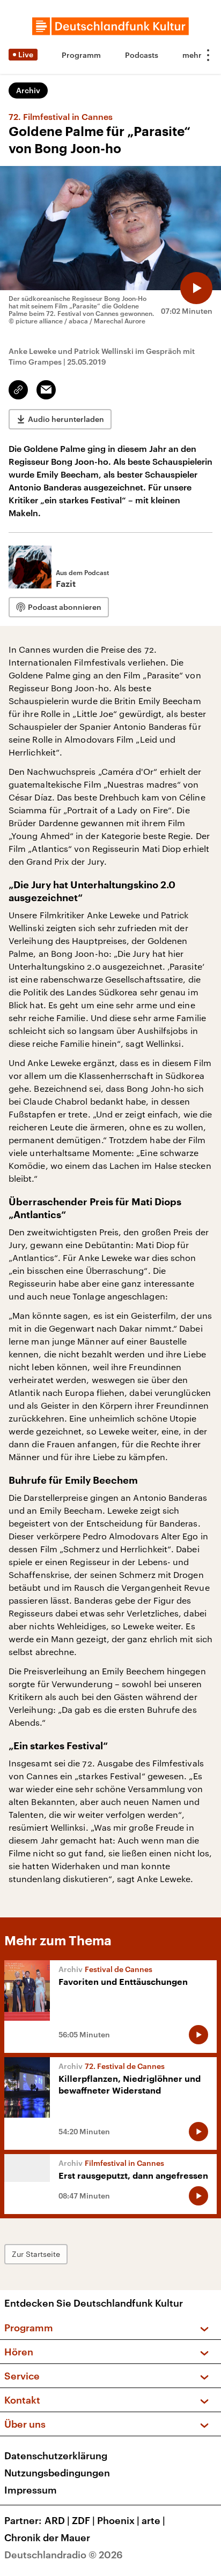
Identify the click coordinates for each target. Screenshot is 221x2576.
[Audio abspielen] (196, 288)
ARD (57, 2520)
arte (153, 2520)
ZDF (83, 2520)
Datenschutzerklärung (56, 2456)
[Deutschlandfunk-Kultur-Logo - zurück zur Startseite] (110, 26)
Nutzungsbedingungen (57, 2473)
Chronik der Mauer (47, 2537)
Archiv (28, 90)
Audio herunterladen (66, 419)
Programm (81, 55)
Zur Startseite (36, 2254)
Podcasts (142, 55)
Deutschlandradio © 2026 (64, 2555)
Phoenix (118, 2520)
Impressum (31, 2490)
